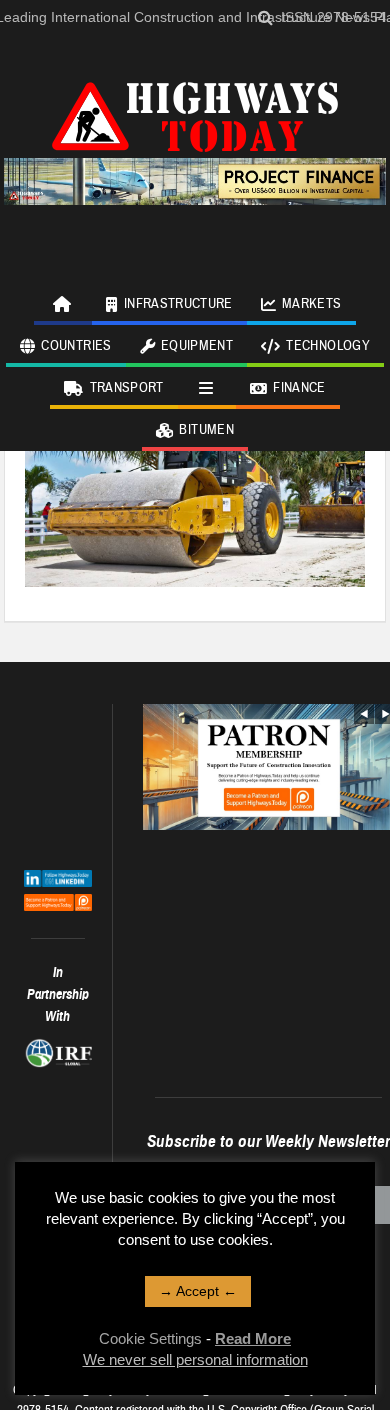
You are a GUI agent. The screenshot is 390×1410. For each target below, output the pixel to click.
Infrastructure (178, 304)
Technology (328, 346)
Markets (311, 304)
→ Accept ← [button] (198, 1291)
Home (63, 304)
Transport (127, 388)
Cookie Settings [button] (150, 1338)
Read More (253, 1338)
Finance (299, 388)
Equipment (197, 346)
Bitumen (206, 430)
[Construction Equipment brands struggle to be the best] (195, 472)
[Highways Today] (195, 114)
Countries (76, 346)
